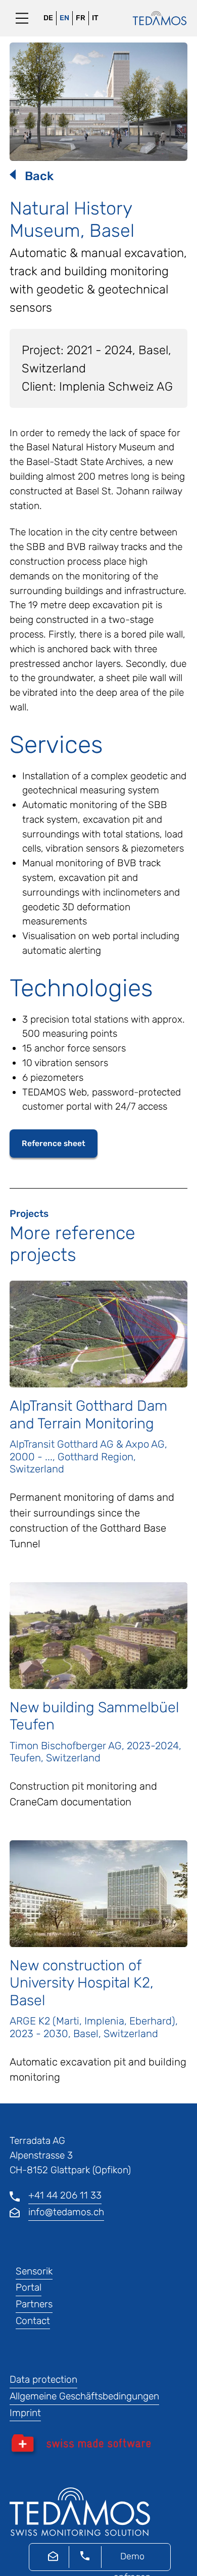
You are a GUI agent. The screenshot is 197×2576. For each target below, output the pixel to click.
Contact (33, 2321)
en (64, 18)
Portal (29, 2287)
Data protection (43, 2379)
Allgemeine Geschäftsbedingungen (84, 2396)
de (48, 18)
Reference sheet (54, 1143)
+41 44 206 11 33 (65, 2195)
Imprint (25, 2413)
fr (81, 18)
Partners (34, 2304)
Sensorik (34, 2271)
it (95, 18)
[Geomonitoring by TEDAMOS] (155, 18)
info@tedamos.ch (66, 2212)
